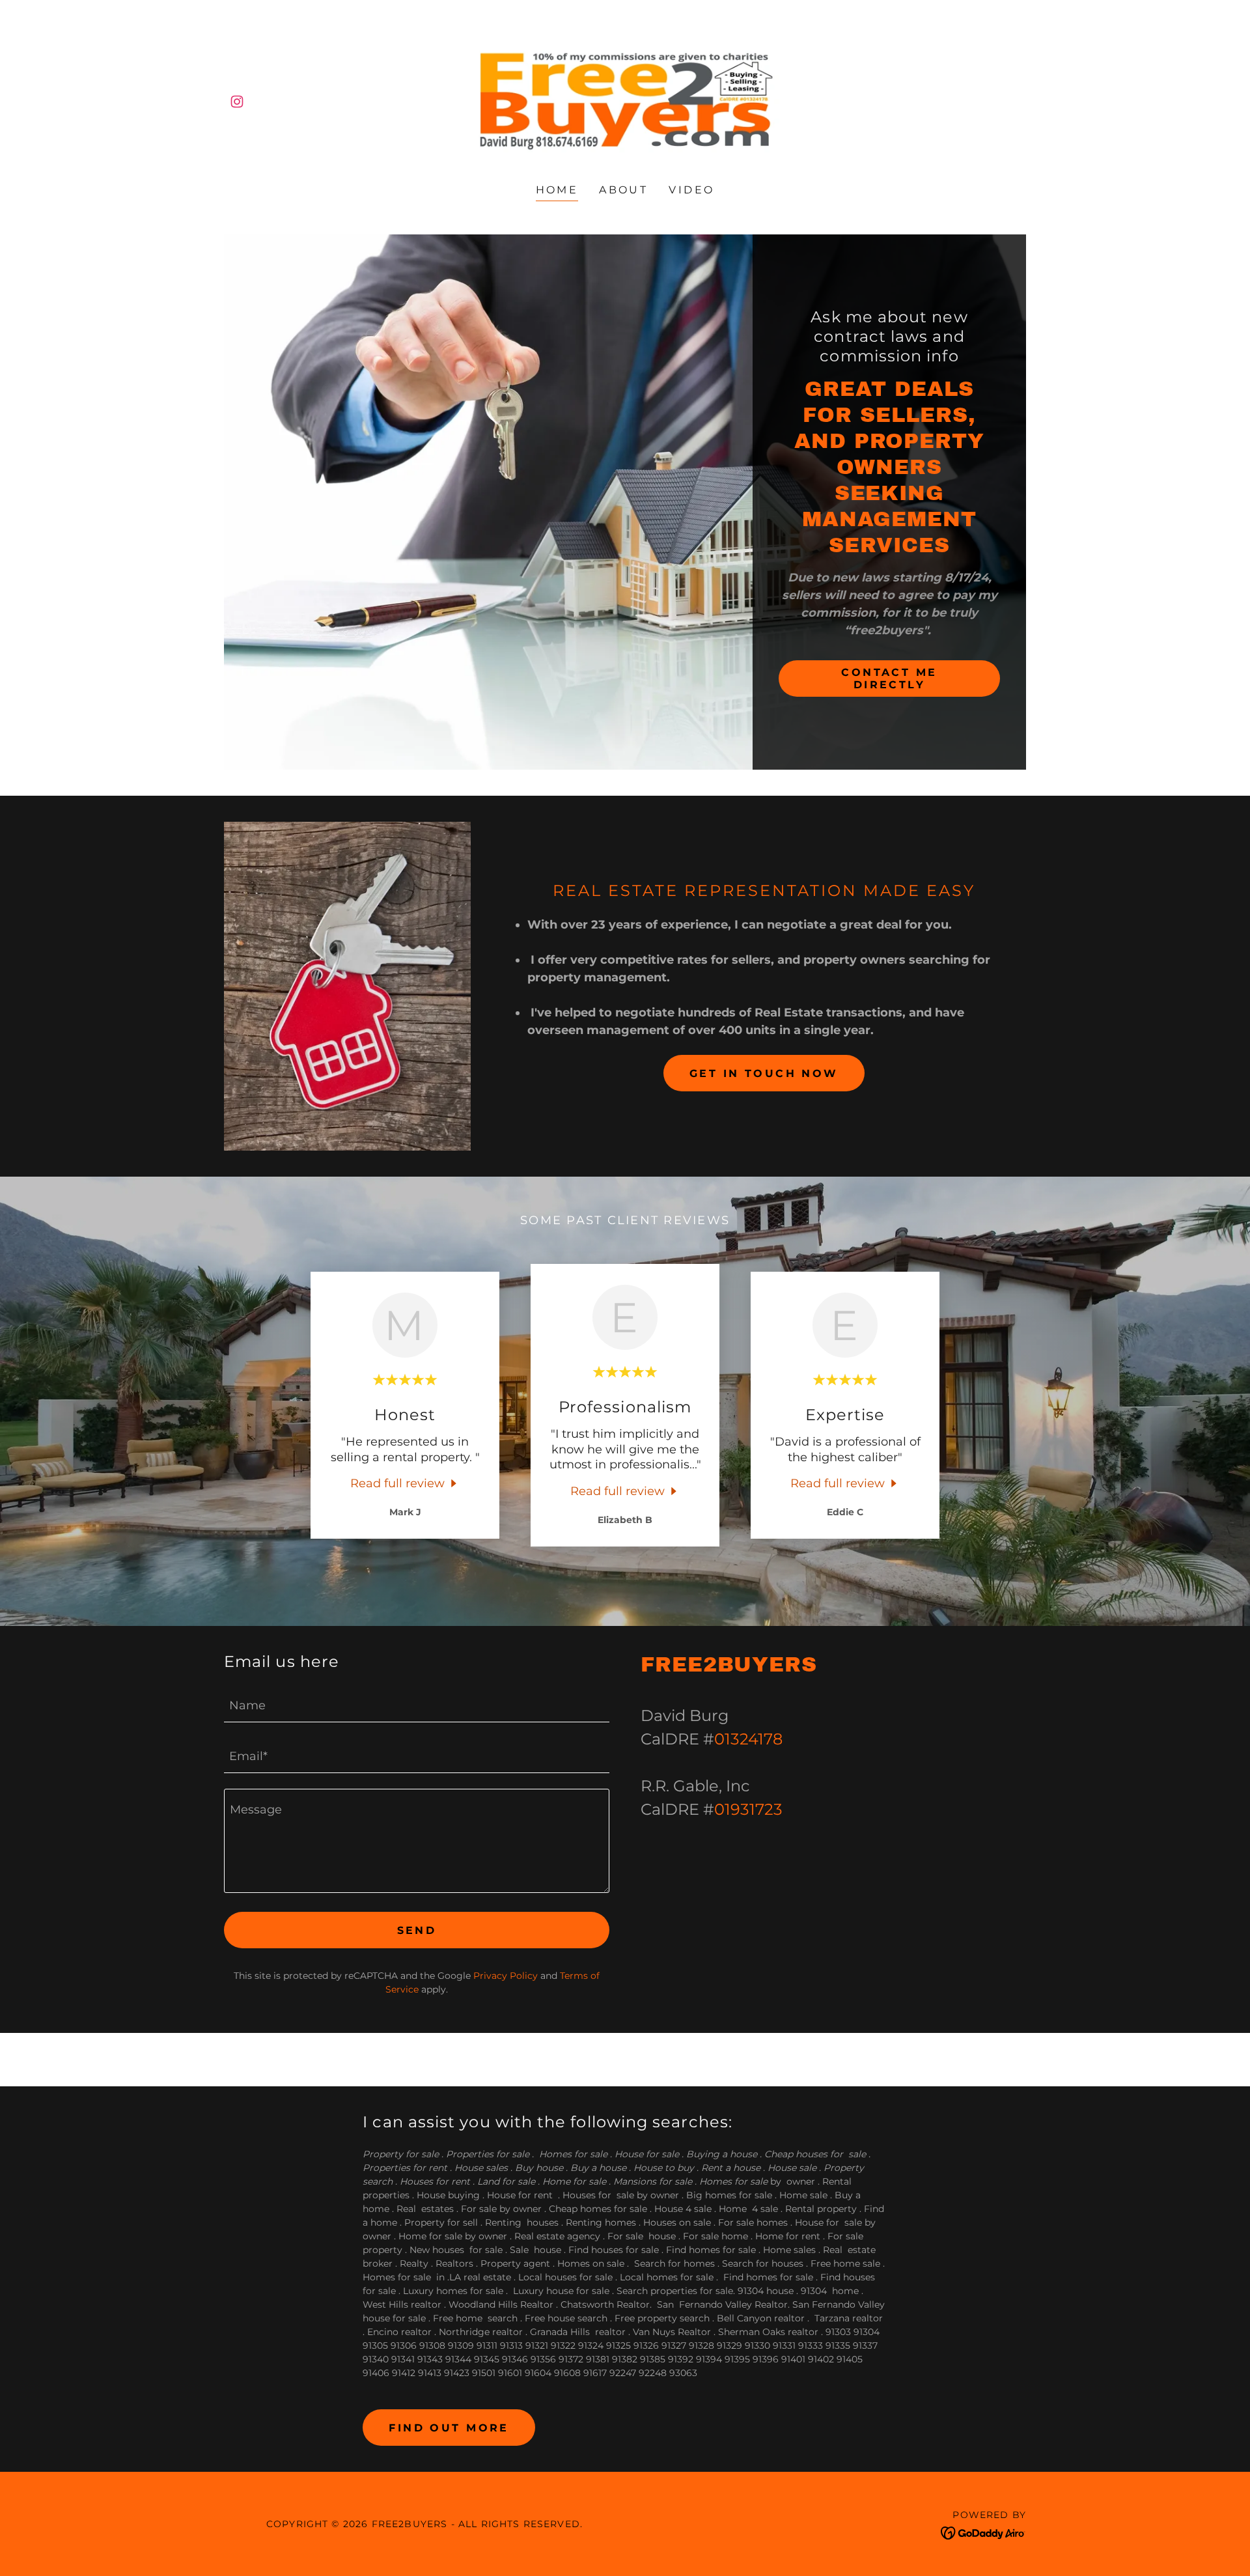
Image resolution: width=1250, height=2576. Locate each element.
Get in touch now (764, 1073)
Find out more (449, 2428)
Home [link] (557, 190)
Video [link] (691, 190)
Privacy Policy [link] (506, 1976)
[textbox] (417, 1705)
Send (417, 1930)
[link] (237, 102)
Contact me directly (889, 679)
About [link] (623, 190)
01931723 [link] (748, 1809)
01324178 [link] (748, 1739)
